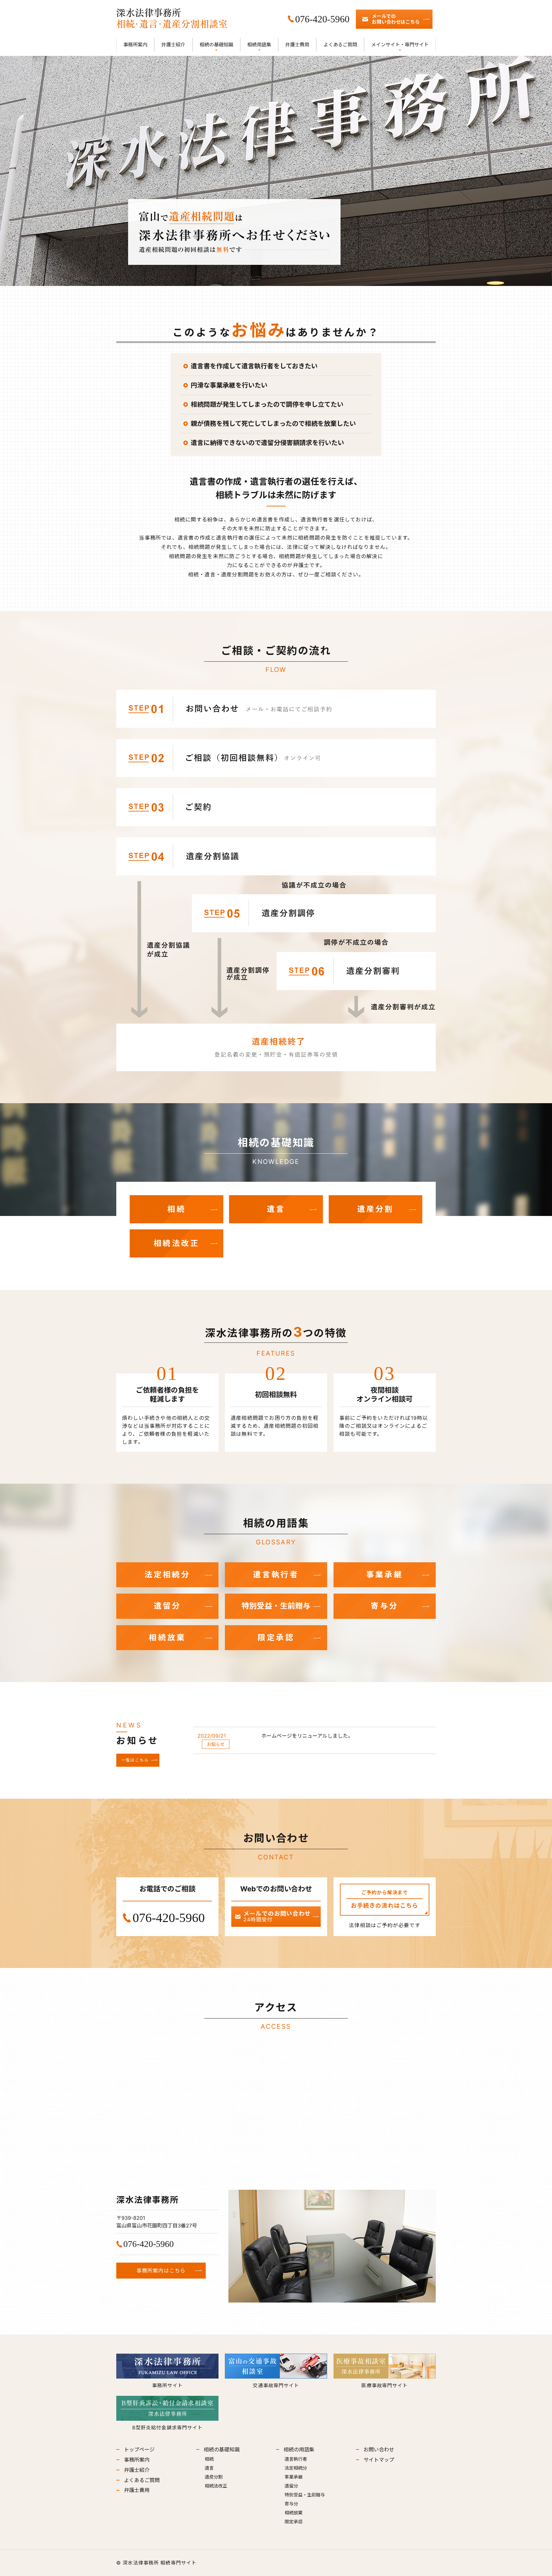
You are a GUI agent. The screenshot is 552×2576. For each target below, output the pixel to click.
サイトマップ (379, 2460)
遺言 (276, 1209)
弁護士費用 (297, 45)
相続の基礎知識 (216, 45)
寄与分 (385, 1606)
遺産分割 (376, 1209)
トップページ (139, 2449)
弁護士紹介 (173, 45)
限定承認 (276, 1638)
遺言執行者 (276, 1575)
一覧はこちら (135, 1760)
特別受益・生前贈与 (276, 1606)
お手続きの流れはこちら (384, 1899)
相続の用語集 (299, 2449)
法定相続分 (167, 1575)
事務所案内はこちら (161, 2271)
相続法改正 (177, 1243)
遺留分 (167, 1606)
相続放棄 (167, 1638)
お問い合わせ (379, 2449)
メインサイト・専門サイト (400, 45)
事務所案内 (135, 45)
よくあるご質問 (340, 45)
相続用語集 (259, 45)
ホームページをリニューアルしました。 (307, 1736)
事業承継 (384, 1575)
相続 (177, 1209)
